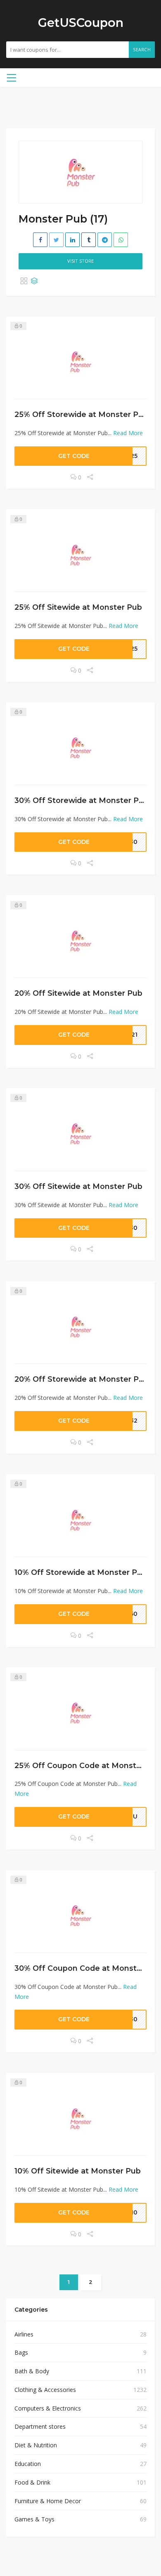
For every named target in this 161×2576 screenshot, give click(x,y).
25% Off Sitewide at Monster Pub (78, 607)
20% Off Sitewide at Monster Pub (78, 993)
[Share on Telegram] (105, 240)
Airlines (24, 2334)
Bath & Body (32, 2371)
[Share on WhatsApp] (121, 240)
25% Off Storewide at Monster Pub (81, 414)
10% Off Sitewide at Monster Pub (78, 2171)
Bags (21, 2352)
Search (142, 50)
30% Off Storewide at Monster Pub (82, 800)
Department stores (40, 2426)
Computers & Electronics (48, 2408)
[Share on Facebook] (40, 240)
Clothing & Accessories (45, 2390)
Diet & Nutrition (36, 2445)
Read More (128, 433)
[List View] (34, 281)
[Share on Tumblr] (89, 240)
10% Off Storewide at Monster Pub (81, 1572)
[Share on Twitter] (56, 240)
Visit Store (80, 261)
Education (28, 2464)
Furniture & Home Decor (48, 2501)
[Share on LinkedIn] (72, 240)
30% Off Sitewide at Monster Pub (78, 1186)
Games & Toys (34, 2519)
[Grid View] (24, 281)
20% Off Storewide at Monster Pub (82, 1379)
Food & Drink (32, 2482)
